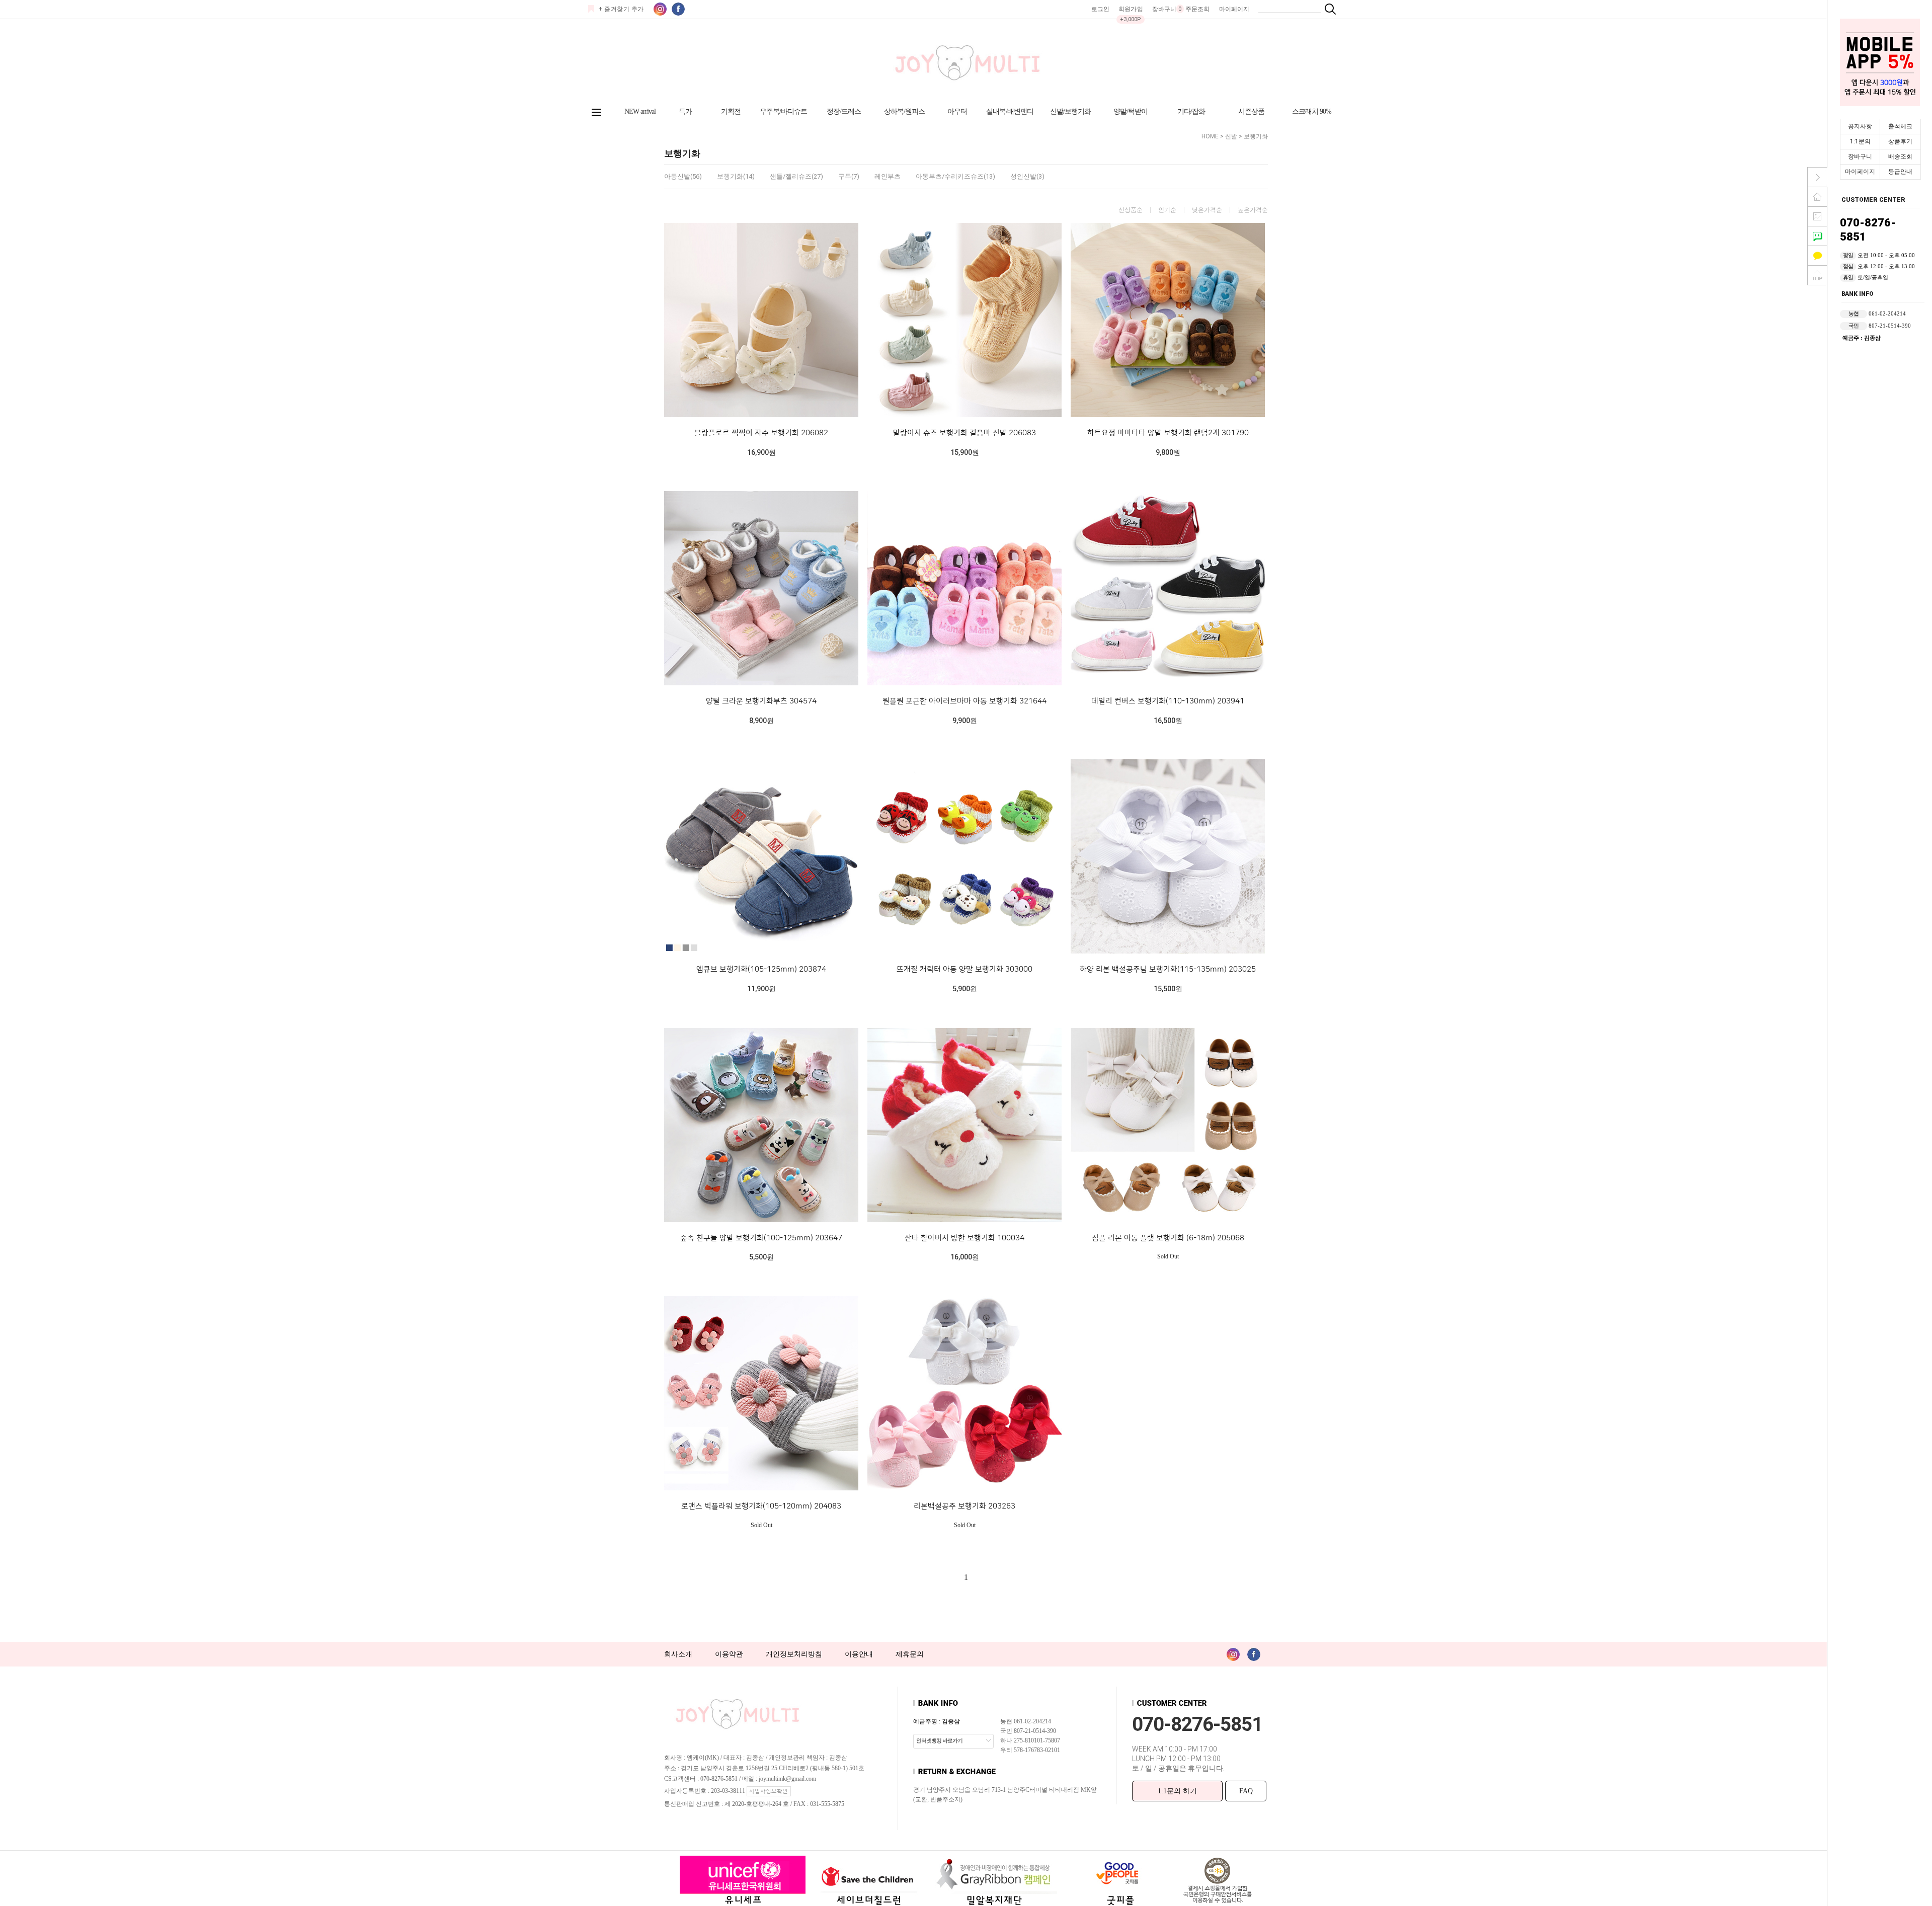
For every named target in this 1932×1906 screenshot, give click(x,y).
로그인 (1100, 9)
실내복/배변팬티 (1010, 111)
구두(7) (849, 176)
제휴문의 (910, 1654)
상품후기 (1900, 141)
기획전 (731, 111)
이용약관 (729, 1654)
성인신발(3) (1027, 176)
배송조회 (1900, 156)
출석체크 (1900, 126)
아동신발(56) (683, 176)
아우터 (957, 111)
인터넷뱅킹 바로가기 (939, 1740)
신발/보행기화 (1070, 111)
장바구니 (1860, 156)
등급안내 (1900, 172)
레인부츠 (888, 176)
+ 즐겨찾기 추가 (621, 9)
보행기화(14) (736, 176)
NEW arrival (640, 111)
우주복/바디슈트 (783, 111)
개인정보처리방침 (794, 1654)
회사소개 (678, 1654)
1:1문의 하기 (1177, 1791)
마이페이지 (1860, 172)
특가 (685, 111)
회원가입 (1131, 9)
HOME (1210, 136)
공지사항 (1860, 126)
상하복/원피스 (904, 111)
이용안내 (859, 1654)
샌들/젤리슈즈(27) (796, 176)
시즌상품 (1251, 111)
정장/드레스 (844, 111)
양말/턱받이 (1131, 111)
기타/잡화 (1191, 111)
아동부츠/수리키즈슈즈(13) (955, 176)
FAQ (1246, 1791)
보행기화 (1256, 136)
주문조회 (1197, 9)
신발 (1231, 136)
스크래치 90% (1312, 111)
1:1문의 (1860, 141)
